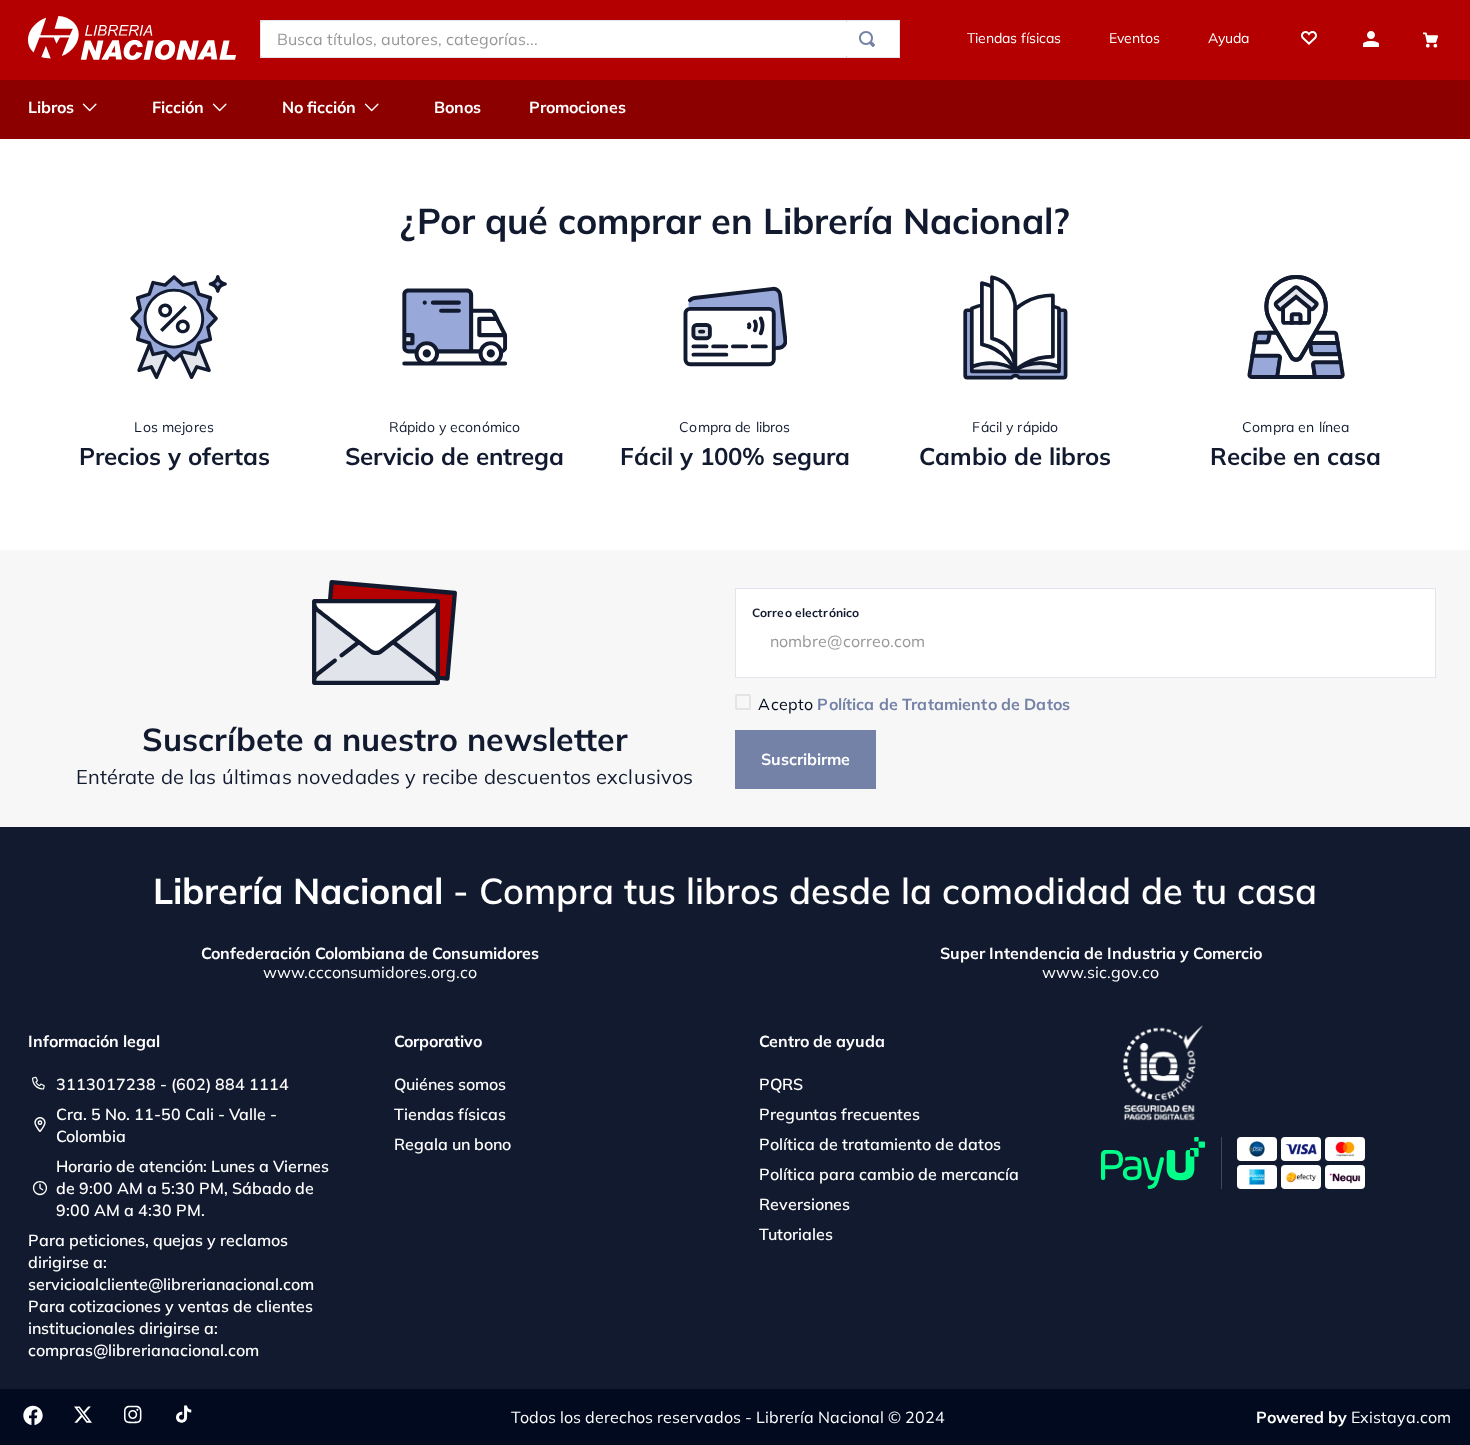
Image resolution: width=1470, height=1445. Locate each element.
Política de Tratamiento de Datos (943, 704)
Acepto (913, 704)
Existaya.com (1401, 1417)
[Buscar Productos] (871, 39)
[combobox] (580, 39)
